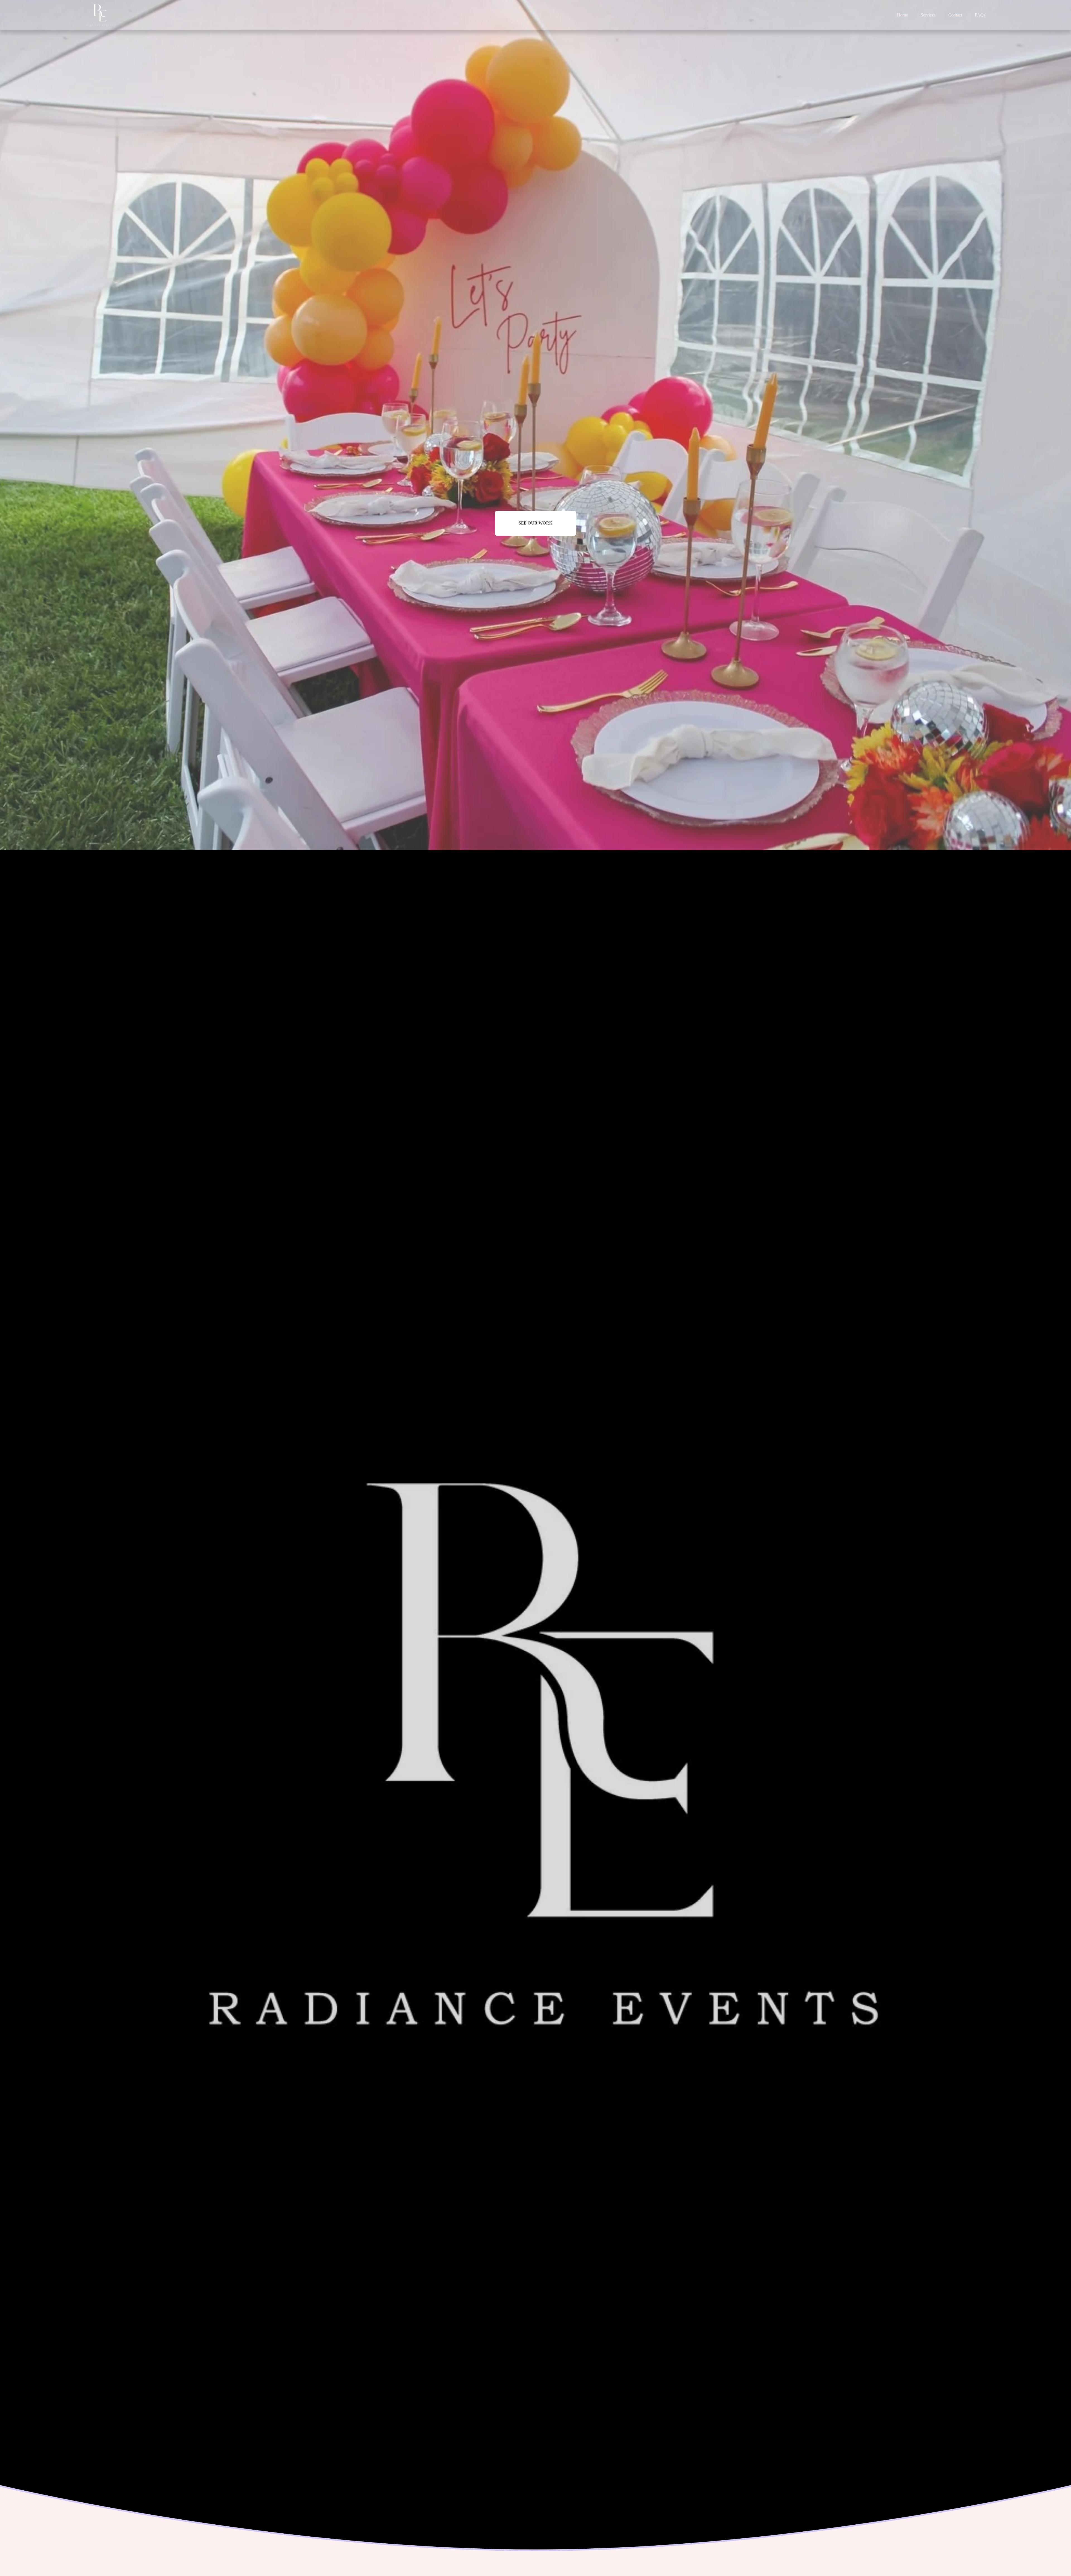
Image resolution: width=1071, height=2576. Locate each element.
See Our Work (535, 523)
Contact (955, 15)
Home (902, 15)
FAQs (980, 15)
